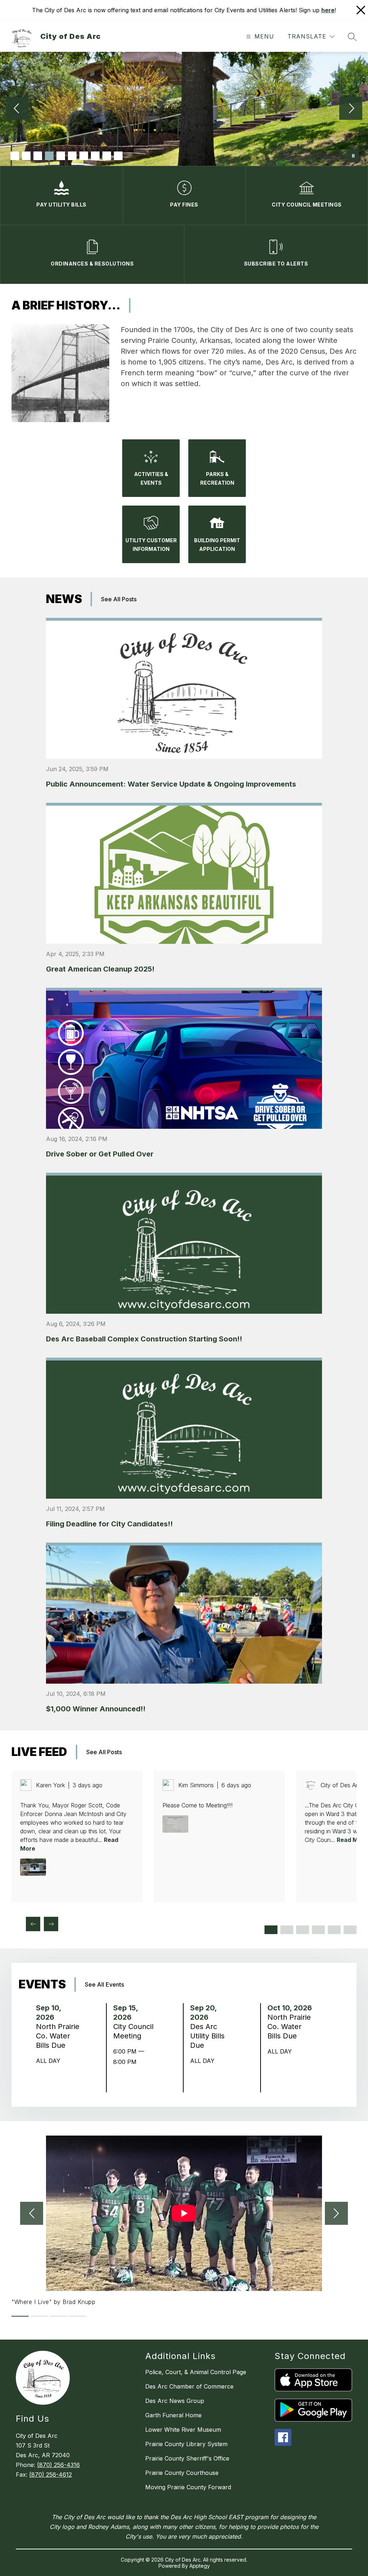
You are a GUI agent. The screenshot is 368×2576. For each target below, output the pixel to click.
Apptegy (200, 2566)
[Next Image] (351, 109)
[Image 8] (95, 156)
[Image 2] (26, 156)
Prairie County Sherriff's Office (187, 2458)
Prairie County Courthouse (182, 2473)
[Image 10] (118, 156)
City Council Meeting (133, 2031)
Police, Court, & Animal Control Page (196, 2372)
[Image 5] (61, 156)
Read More (352, 1840)
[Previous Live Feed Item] (33, 1924)
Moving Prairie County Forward (188, 2487)
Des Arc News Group (175, 2401)
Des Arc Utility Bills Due (207, 2036)
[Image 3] (38, 156)
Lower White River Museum (183, 2430)
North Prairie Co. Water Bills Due (58, 2036)
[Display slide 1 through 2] (271, 1930)
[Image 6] (72, 156)
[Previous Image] (17, 109)
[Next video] (336, 2213)
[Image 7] (84, 156)
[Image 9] (107, 156)
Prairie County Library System (186, 2444)
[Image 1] (15, 156)
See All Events (104, 1984)
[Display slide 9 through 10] (334, 1930)
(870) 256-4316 (58, 2465)
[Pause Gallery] (353, 156)
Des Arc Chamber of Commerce (189, 2386)
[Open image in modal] (33, 1867)
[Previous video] (32, 2213)
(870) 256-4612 (50, 2475)
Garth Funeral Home (173, 2415)
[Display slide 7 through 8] (318, 1930)
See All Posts (119, 599)
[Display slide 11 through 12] (350, 1930)
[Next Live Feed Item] (51, 1924)
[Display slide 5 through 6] (303, 1930)
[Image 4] (49, 156)
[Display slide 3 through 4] (287, 1930)
